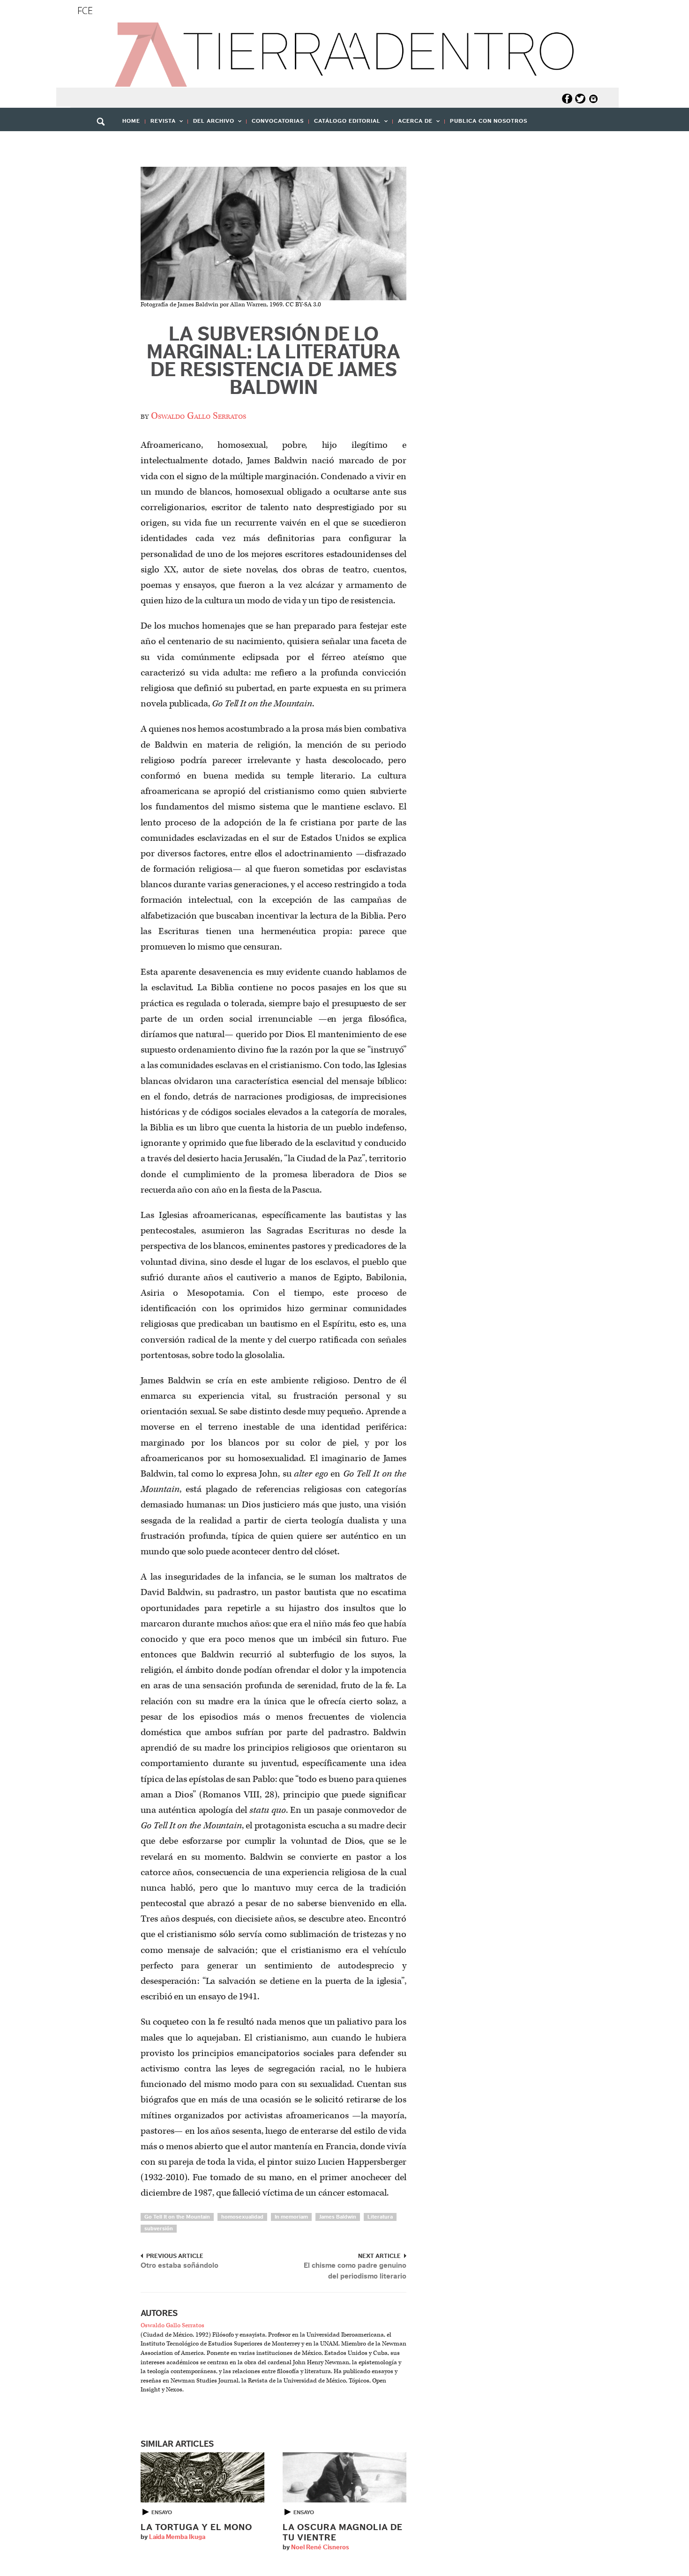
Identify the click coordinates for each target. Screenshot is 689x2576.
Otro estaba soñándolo (180, 2265)
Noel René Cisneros (320, 2547)
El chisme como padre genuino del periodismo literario (355, 2271)
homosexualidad (242, 2217)
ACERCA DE (413, 124)
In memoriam (291, 2217)
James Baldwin (338, 2217)
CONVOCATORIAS (278, 121)
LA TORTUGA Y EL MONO (196, 2528)
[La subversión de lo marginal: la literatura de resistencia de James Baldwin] (273, 234)
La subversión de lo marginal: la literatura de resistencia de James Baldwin (273, 361)
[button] (104, 142)
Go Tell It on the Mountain (177, 2217)
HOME (131, 121)
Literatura (380, 2217)
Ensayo (162, 2512)
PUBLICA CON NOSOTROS (489, 121)
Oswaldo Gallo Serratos (198, 416)
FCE (85, 11)
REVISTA (161, 124)
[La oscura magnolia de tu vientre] (344, 2477)
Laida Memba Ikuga (177, 2537)
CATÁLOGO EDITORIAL (345, 124)
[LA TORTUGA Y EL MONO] (202, 2477)
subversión (159, 2228)
